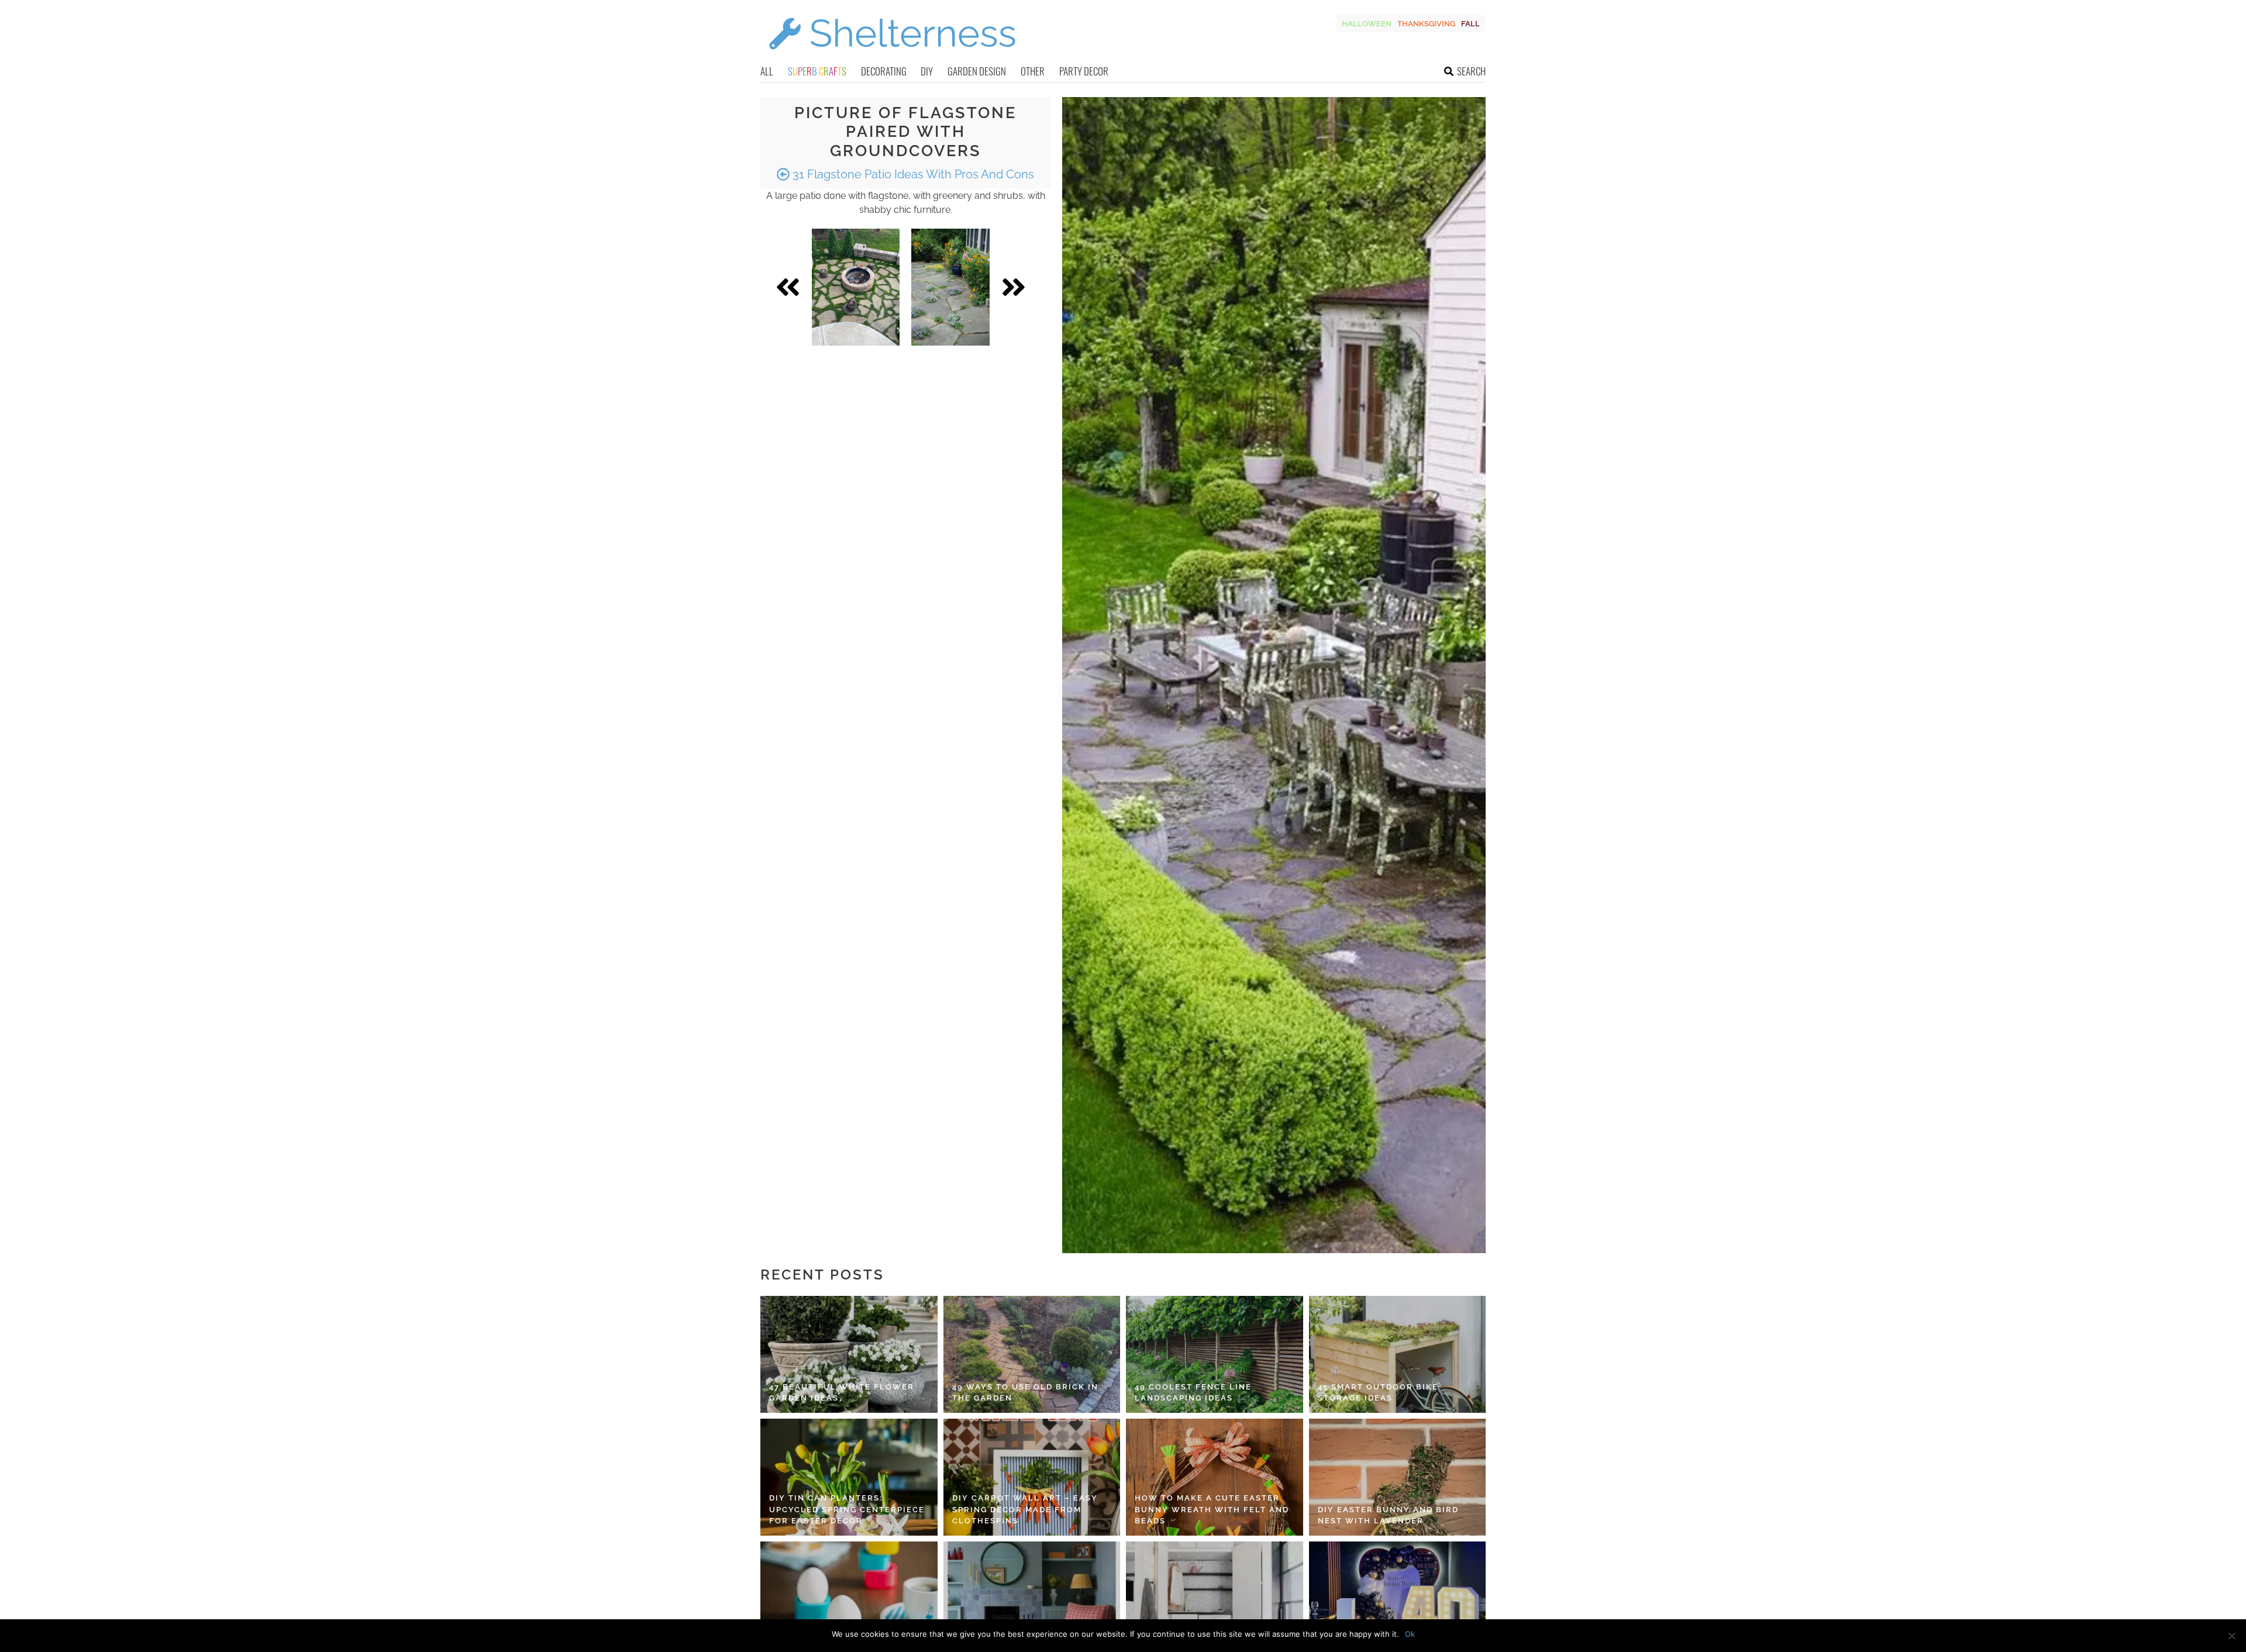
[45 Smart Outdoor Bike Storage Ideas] (1398, 1354)
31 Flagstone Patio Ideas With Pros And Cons (912, 174)
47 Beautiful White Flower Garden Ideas (842, 1393)
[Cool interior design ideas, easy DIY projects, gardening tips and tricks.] (892, 56)
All (767, 71)
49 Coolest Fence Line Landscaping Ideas (1193, 1393)
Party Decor (1084, 71)
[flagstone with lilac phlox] (950, 287)
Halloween (1367, 24)
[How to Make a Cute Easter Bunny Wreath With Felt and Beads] (1215, 1477)
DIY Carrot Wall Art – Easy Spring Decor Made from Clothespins (1025, 1509)
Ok (1410, 1634)
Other (1033, 71)
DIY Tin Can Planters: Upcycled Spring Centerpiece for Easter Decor (847, 1509)
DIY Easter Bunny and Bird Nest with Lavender (1388, 1515)
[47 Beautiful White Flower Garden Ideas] (849, 1354)
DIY (927, 71)
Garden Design (977, 71)
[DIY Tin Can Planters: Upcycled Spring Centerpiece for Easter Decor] (849, 1477)
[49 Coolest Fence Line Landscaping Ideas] (1215, 1354)
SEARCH (1471, 71)
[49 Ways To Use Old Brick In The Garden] (1032, 1354)
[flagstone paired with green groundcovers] (856, 287)
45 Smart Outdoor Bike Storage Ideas (1378, 1393)
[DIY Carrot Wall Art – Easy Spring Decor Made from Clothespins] (1032, 1477)
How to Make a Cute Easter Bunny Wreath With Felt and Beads (1212, 1509)
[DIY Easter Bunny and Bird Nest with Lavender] (1398, 1477)
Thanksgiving (1426, 24)
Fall (1470, 24)
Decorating (884, 71)
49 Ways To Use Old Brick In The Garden (1025, 1393)
